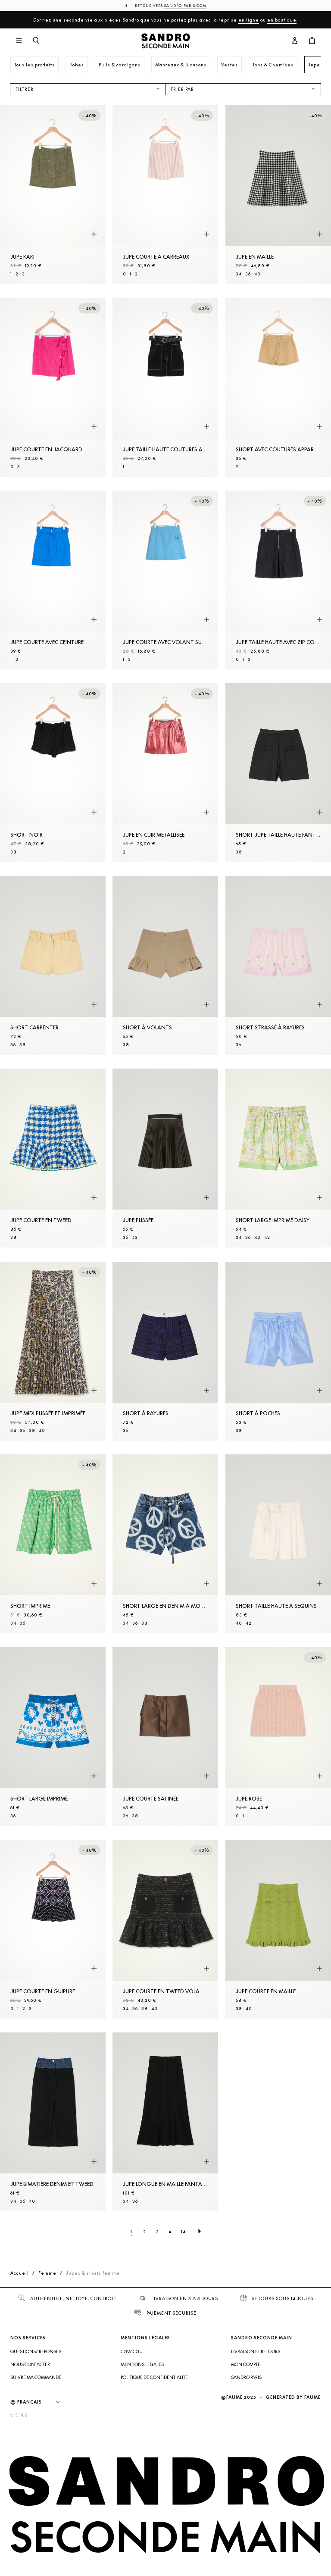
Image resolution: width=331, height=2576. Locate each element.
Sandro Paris (246, 2377)
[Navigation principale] (19, 41)
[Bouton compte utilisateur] (295, 41)
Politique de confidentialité (154, 2377)
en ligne (249, 20)
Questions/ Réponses (36, 2351)
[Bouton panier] (312, 41)
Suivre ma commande (36, 2377)
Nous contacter (30, 2364)
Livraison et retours (256, 2351)
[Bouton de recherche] (36, 41)
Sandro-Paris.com (185, 6)
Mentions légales (142, 2364)
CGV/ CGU (132, 2351)
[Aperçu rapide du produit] (94, 234)
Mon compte (246, 2364)
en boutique (282, 20)
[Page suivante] (200, 2232)
